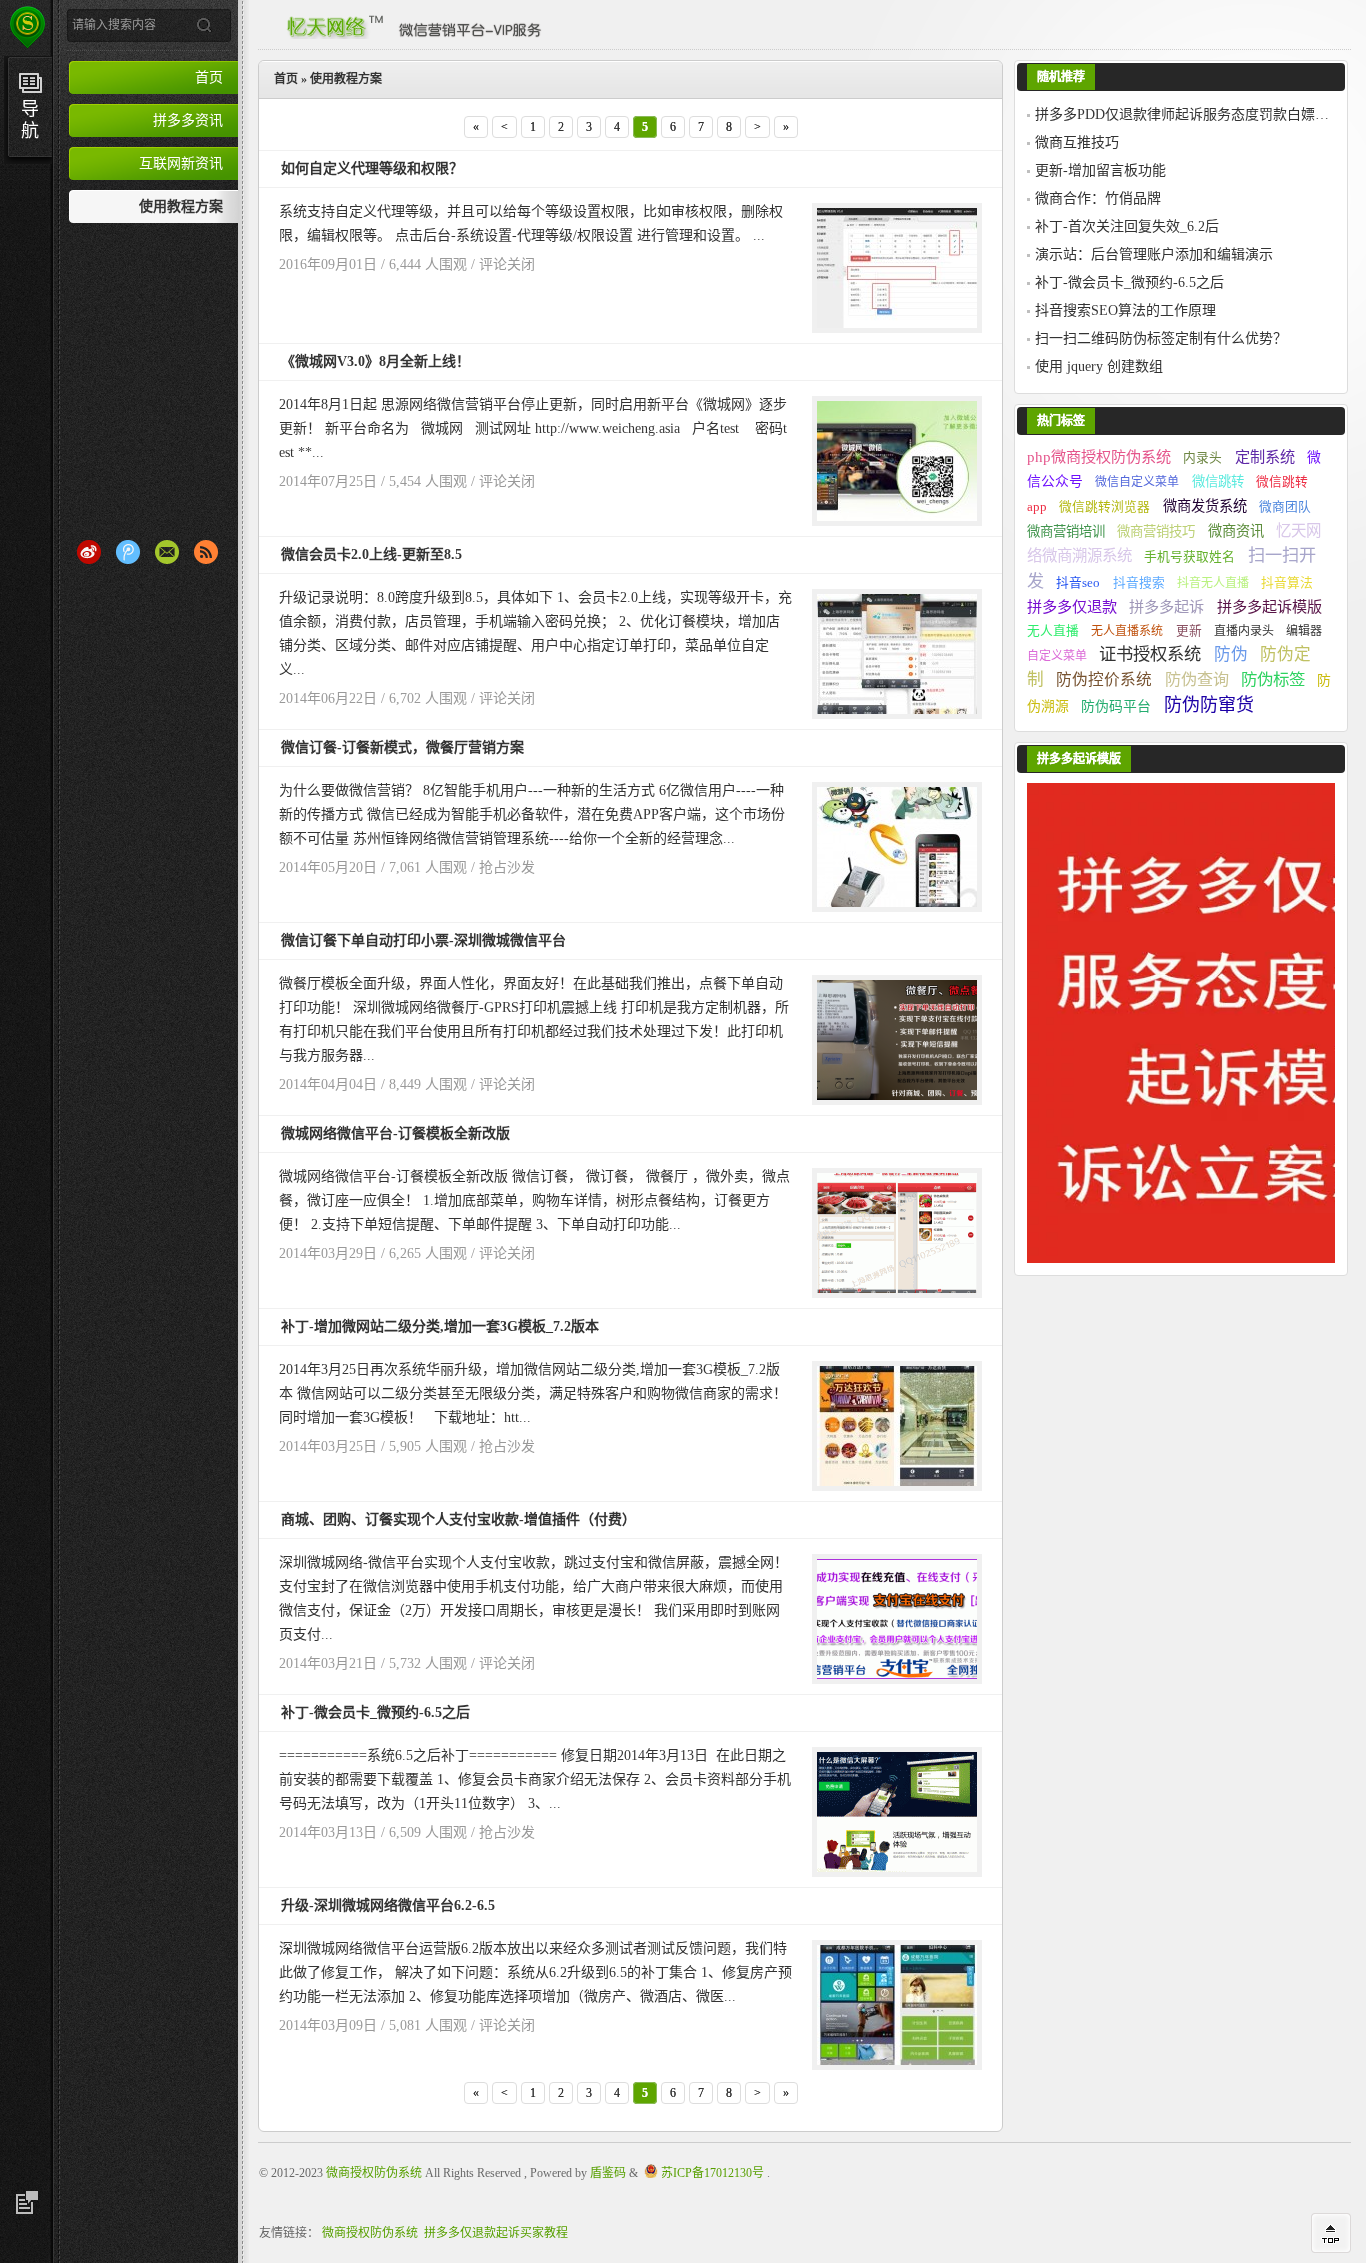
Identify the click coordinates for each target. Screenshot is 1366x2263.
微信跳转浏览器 (1104, 507)
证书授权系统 (1150, 654)
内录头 (1202, 458)
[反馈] (25, 2203)
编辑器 (1304, 631)
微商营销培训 (1066, 531)
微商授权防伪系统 (374, 2173)
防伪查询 (1197, 679)
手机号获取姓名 (1189, 557)
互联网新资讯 (181, 163)
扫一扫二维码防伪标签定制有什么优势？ (1161, 338)
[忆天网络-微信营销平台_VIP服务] (408, 22)
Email (167, 552)
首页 (209, 77)
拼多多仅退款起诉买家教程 (496, 2233)
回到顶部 (1331, 2233)
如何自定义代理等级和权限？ (372, 168)
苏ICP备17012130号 (712, 2173)
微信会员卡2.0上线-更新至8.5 (371, 554)
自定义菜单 (1057, 656)
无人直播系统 (1127, 631)
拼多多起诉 (1166, 606)
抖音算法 (1287, 583)
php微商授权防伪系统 (1099, 456)
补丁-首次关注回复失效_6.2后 (1127, 226)
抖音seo (1078, 583)
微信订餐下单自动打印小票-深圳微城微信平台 (423, 940)
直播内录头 (1244, 631)
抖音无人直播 (1213, 583)
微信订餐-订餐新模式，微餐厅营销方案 (402, 747)
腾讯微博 (128, 552)
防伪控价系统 (1104, 679)
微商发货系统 (1205, 506)
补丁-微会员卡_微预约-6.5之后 (375, 1712)
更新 (1189, 631)
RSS (206, 552)
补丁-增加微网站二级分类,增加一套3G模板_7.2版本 (440, 1326)
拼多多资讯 (188, 120)
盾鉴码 (608, 2173)
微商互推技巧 (1077, 142)
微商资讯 (1236, 531)
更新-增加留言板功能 (1100, 170)
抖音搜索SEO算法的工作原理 (1125, 310)
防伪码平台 (1116, 706)
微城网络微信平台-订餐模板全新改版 (395, 1133)
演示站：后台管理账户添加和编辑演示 (1154, 254)
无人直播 (1053, 631)
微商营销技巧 (1156, 531)
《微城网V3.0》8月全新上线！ (375, 361)
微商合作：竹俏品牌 (1098, 198)
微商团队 (1285, 507)
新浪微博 (89, 552)
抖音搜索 (1139, 583)
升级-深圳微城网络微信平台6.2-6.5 (388, 1905)
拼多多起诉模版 (1269, 606)
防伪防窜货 (1209, 705)
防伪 (1231, 654)
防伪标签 (1273, 679)
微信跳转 (1218, 481)
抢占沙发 (507, 867)
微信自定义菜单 (1137, 482)
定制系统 (1265, 456)
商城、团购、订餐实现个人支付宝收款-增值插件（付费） (458, 1519)
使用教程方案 (181, 206)
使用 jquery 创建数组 (1099, 366)
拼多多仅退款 (1072, 606)
